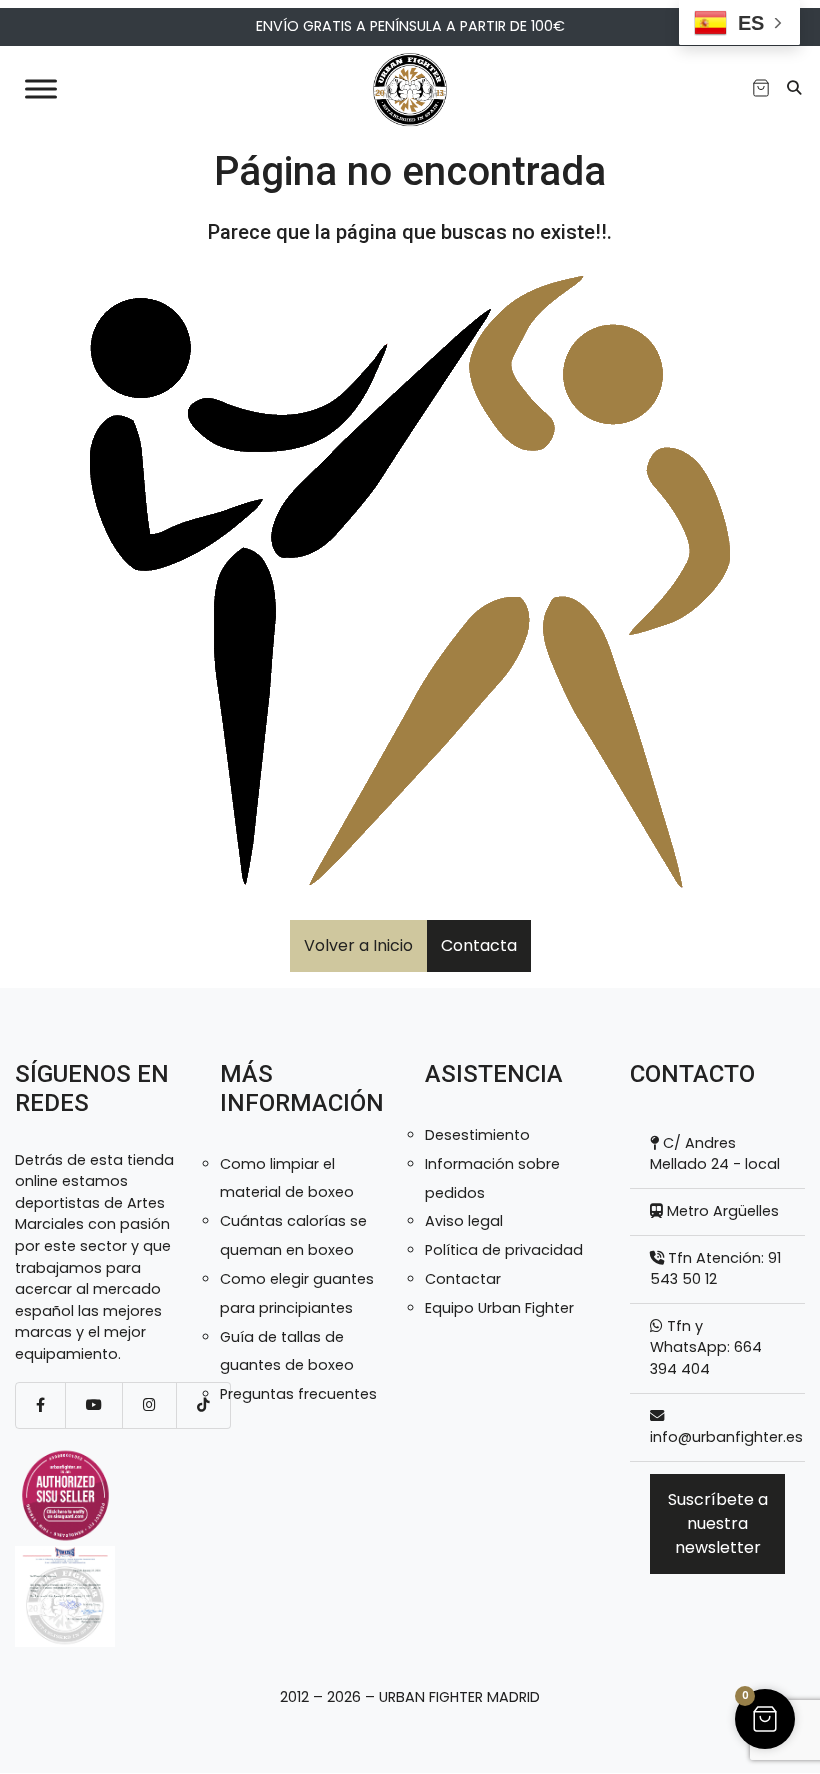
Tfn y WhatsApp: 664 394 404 (706, 1347)
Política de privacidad (504, 1250)
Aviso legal (464, 1221)
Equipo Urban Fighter (499, 1308)
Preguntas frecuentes (298, 1394)
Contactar (463, 1279)
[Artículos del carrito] (761, 88)
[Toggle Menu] (41, 88)
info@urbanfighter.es (726, 1437)
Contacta (479, 945)
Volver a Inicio (358, 945)
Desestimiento (477, 1135)
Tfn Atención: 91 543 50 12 (715, 1269)
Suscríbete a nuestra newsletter (718, 1523)
